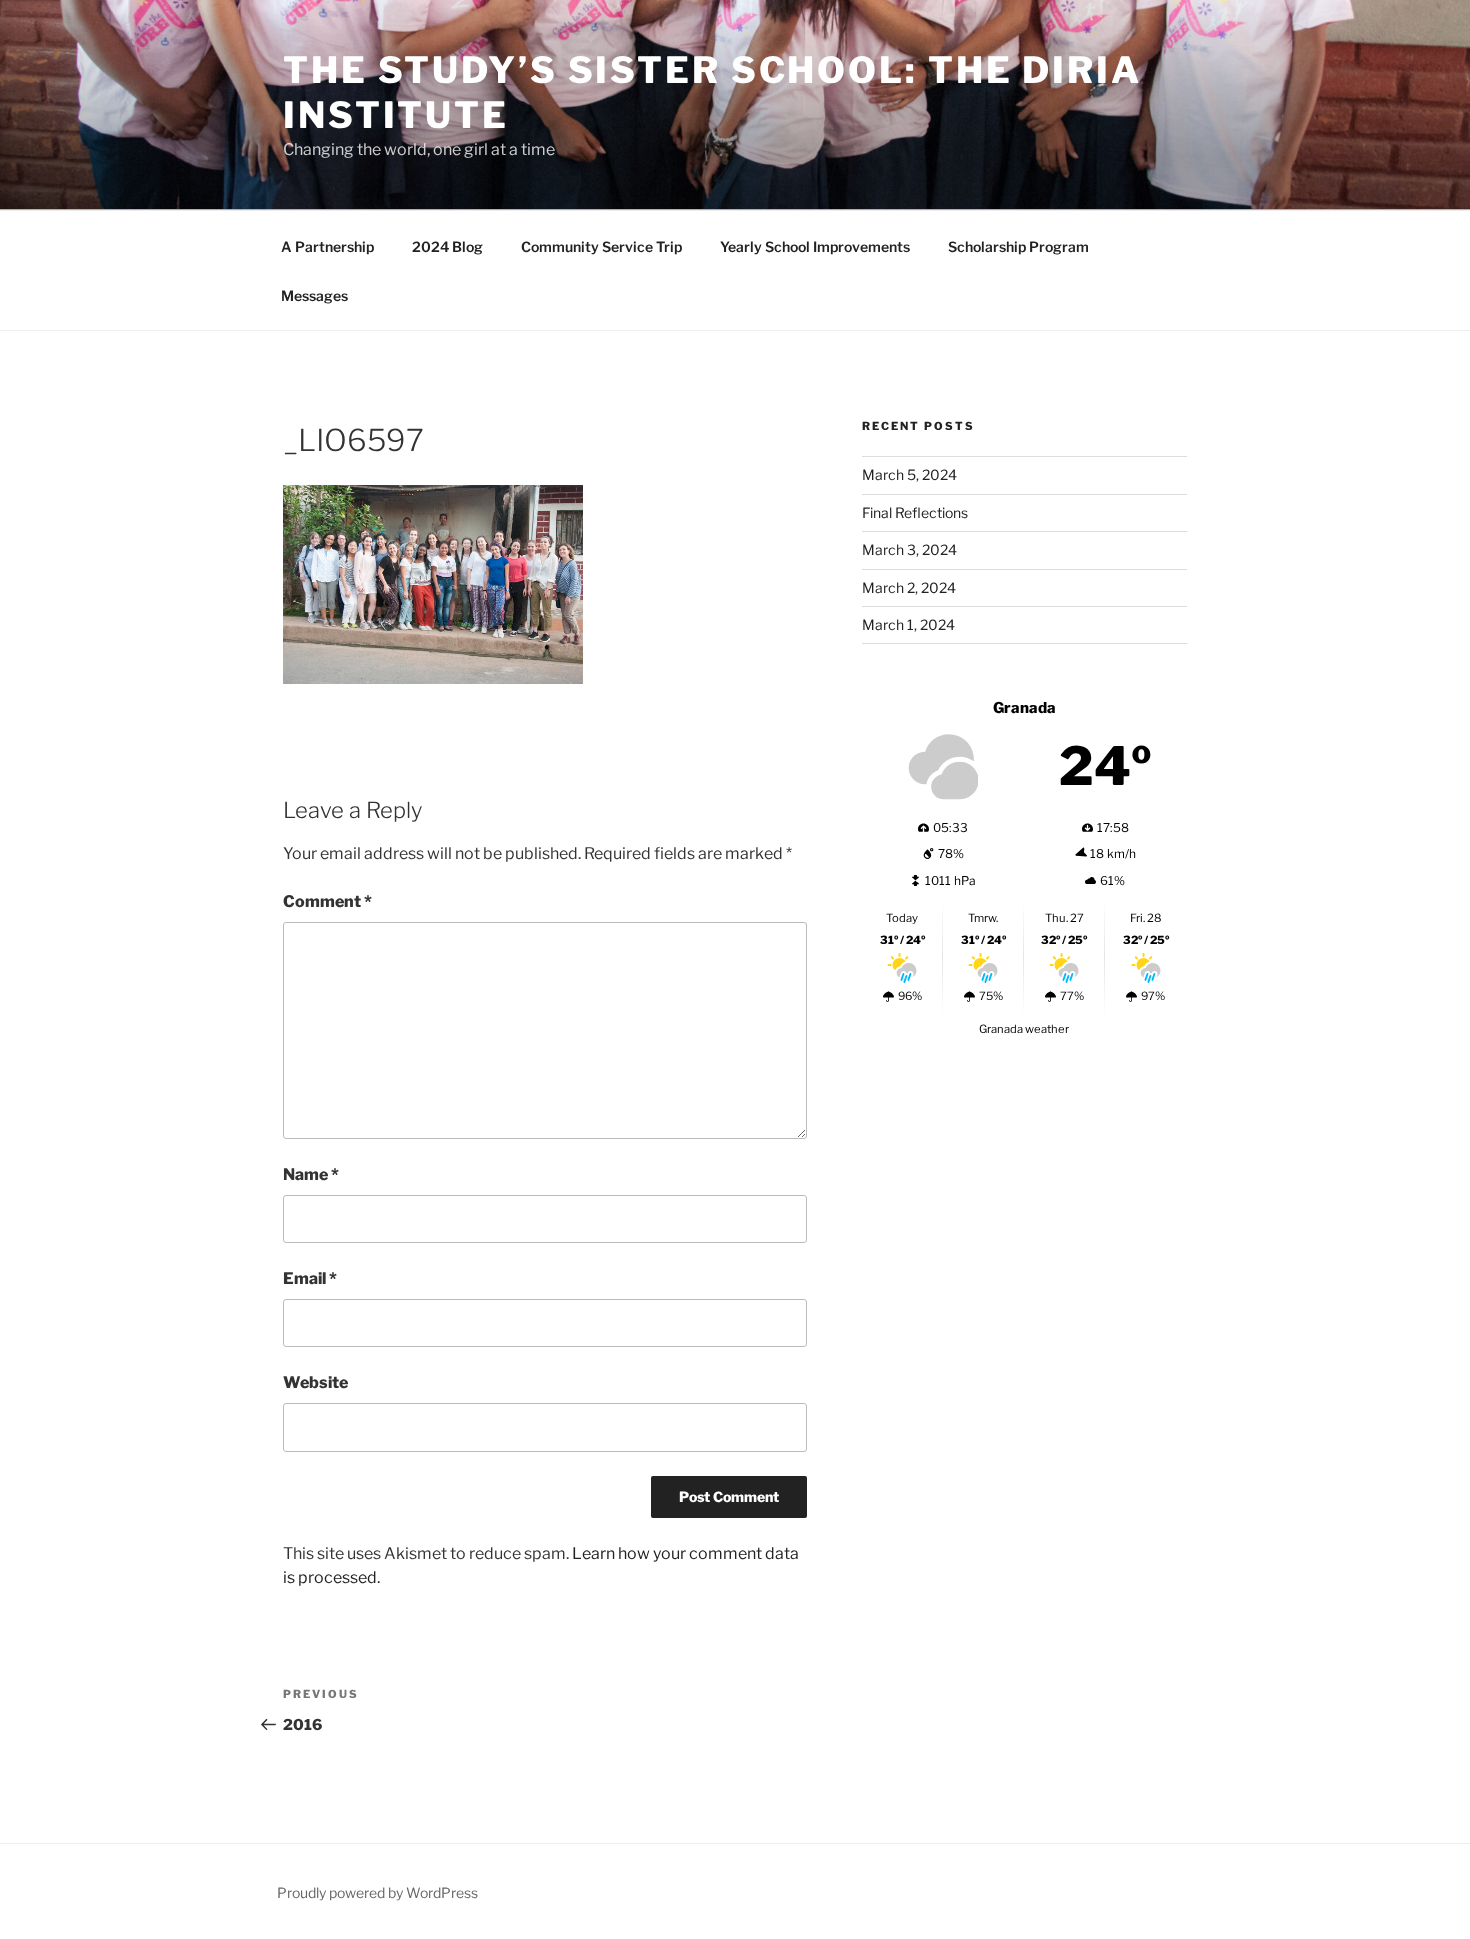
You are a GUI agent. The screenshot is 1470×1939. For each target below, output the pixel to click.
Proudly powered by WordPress (377, 1892)
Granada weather (1024, 1029)
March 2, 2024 (909, 587)
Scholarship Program (1018, 246)
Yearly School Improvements (815, 246)
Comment (327, 901)
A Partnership (327, 246)
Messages (314, 295)
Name (311, 1174)
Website (315, 1382)
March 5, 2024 (909, 474)
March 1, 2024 (908, 624)
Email (310, 1278)
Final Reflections (915, 512)
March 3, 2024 (909, 549)
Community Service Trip (601, 246)
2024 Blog (447, 246)
